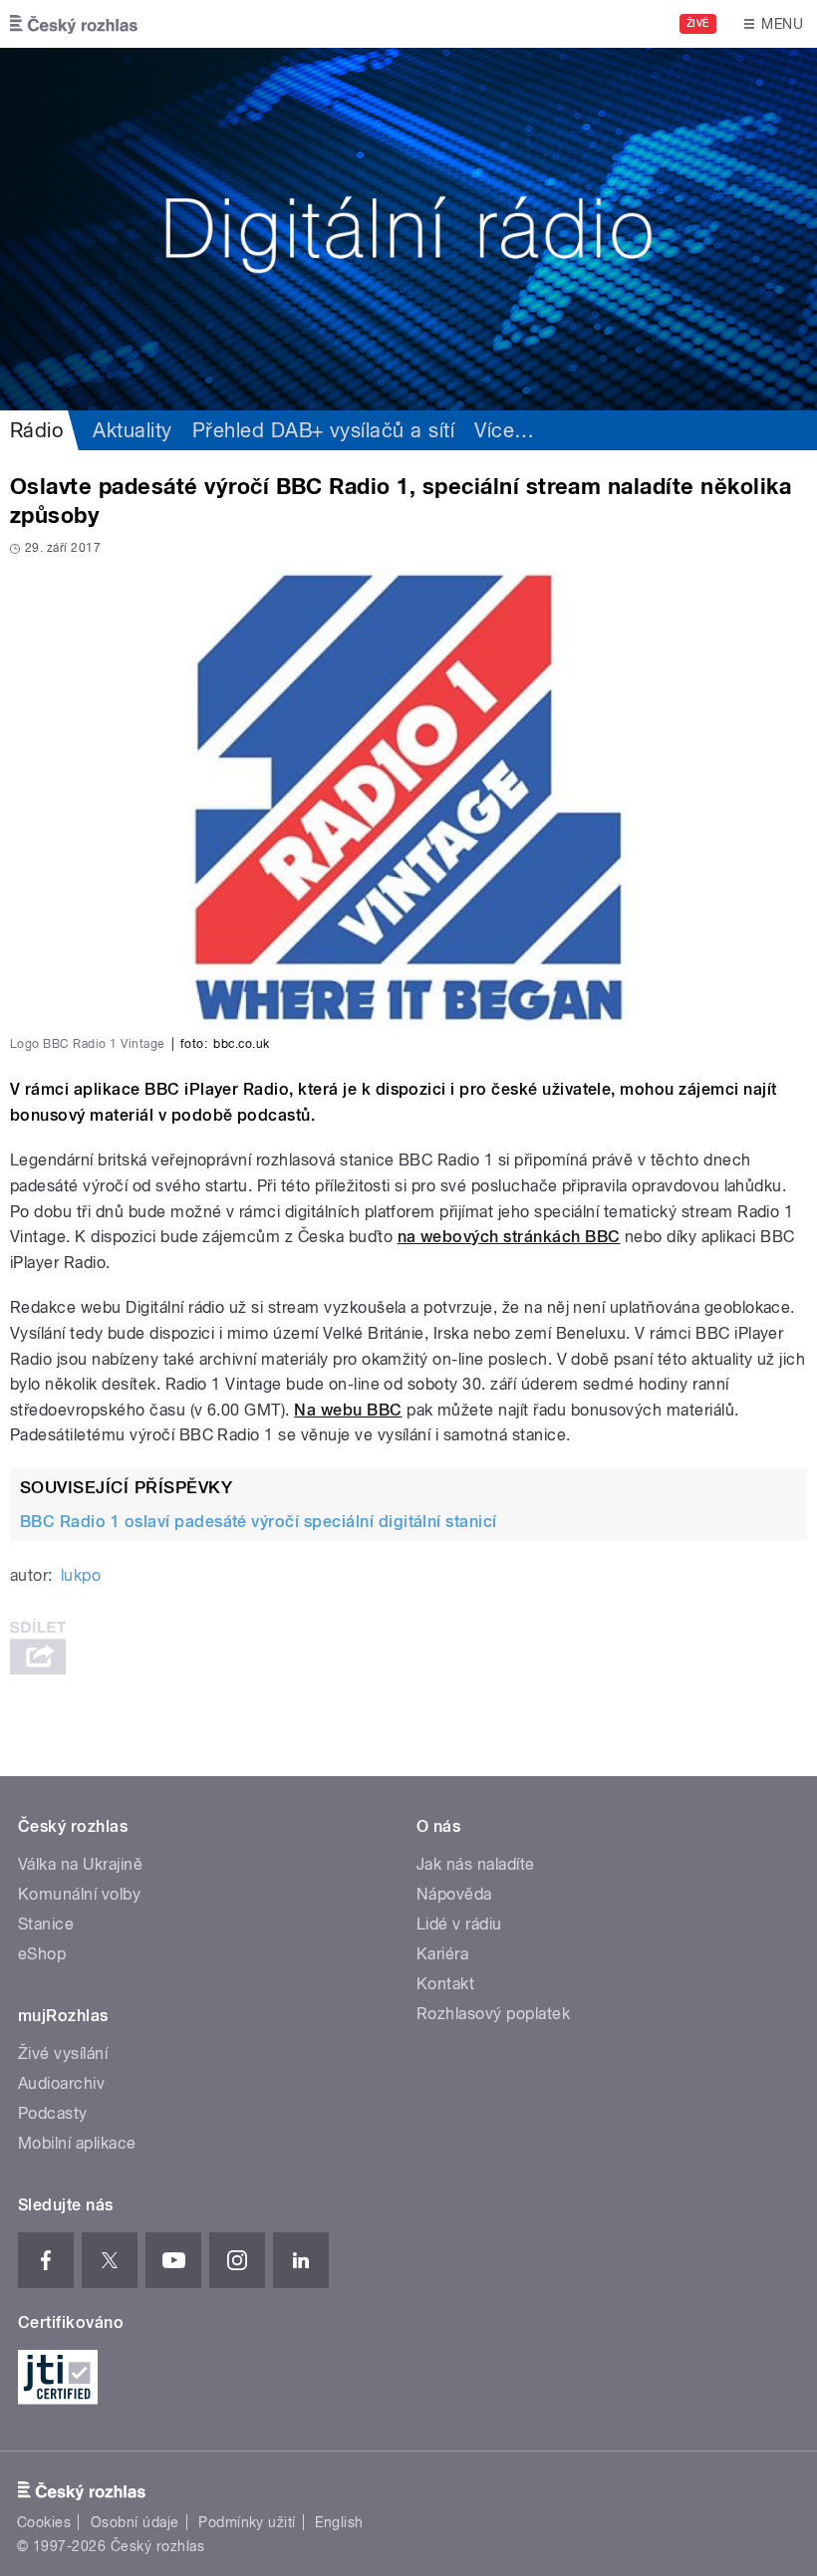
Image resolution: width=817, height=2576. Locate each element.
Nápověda (454, 1894)
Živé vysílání (63, 2054)
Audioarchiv (61, 2083)
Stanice (46, 1924)
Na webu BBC (348, 1410)
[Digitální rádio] (408, 229)
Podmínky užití (247, 2522)
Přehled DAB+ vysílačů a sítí (323, 430)
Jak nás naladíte (476, 1864)
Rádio (36, 430)
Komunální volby (79, 1894)
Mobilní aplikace (77, 2143)
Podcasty (53, 2113)
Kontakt (445, 1984)
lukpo (81, 1575)
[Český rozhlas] (74, 24)
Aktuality (132, 430)
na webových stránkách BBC (509, 1237)
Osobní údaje (135, 2522)
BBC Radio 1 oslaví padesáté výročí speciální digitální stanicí (259, 1522)
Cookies (44, 2522)
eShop (42, 1954)
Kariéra (442, 1954)
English (339, 2522)
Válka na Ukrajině (80, 1864)
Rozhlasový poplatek (493, 2014)
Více (504, 430)
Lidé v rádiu (459, 1924)
